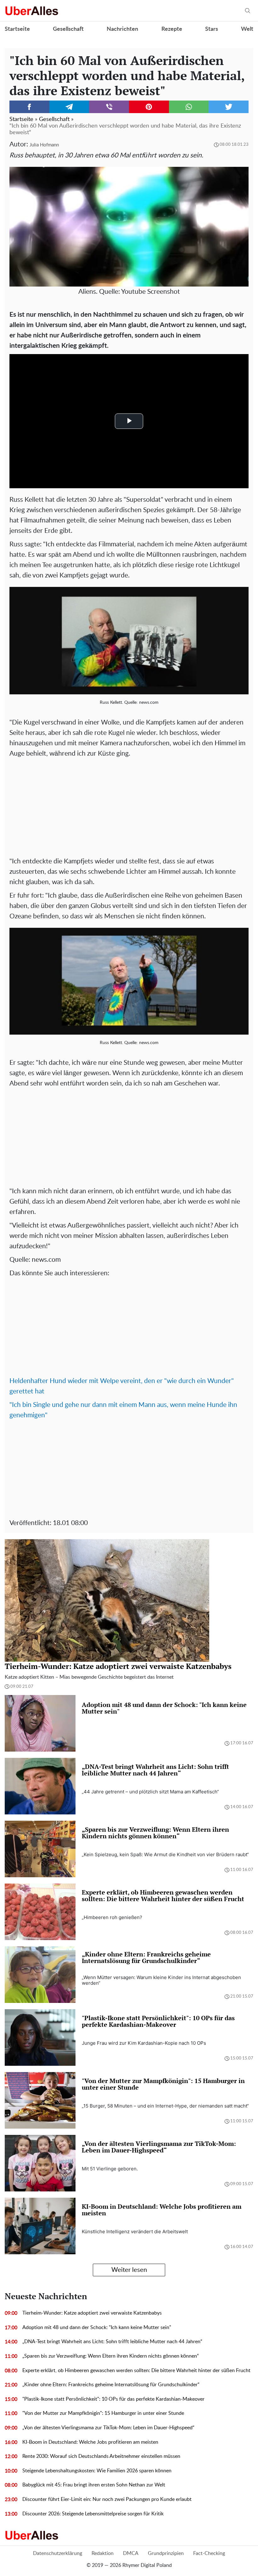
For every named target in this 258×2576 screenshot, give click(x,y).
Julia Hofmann (44, 145)
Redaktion (103, 2553)
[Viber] (109, 107)
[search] (248, 11)
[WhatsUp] (189, 107)
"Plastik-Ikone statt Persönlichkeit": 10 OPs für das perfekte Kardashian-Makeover (113, 2399)
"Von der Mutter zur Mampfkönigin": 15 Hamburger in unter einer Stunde (103, 2413)
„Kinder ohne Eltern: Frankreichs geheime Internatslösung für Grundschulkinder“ (111, 2385)
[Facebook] (29, 107)
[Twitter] (229, 107)
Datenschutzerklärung (58, 2553)
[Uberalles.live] (32, 11)
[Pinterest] (149, 107)
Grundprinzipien (166, 2553)
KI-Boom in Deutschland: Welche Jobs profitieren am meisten (90, 2442)
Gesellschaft (68, 29)
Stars (212, 29)
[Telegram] (69, 107)
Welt (247, 29)
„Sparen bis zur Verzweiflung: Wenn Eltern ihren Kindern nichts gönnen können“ (111, 2356)
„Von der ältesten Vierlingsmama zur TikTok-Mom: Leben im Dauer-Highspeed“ (108, 2428)
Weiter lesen (129, 2270)
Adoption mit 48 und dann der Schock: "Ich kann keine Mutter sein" (97, 2327)
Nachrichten (122, 29)
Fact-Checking (209, 2553)
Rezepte (172, 29)
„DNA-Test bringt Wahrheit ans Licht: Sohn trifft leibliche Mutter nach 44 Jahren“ (112, 2342)
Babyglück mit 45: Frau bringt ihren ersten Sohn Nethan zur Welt (94, 2485)
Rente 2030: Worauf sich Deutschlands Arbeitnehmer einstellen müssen (101, 2456)
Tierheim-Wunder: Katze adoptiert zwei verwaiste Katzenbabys (92, 2313)
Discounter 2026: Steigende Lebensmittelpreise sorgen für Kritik (93, 2514)
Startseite (17, 29)
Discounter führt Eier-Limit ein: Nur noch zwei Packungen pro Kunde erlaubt (107, 2499)
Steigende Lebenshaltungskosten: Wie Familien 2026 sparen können (97, 2471)
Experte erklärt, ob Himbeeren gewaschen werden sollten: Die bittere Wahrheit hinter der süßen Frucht (136, 2371)
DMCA (131, 2553)
